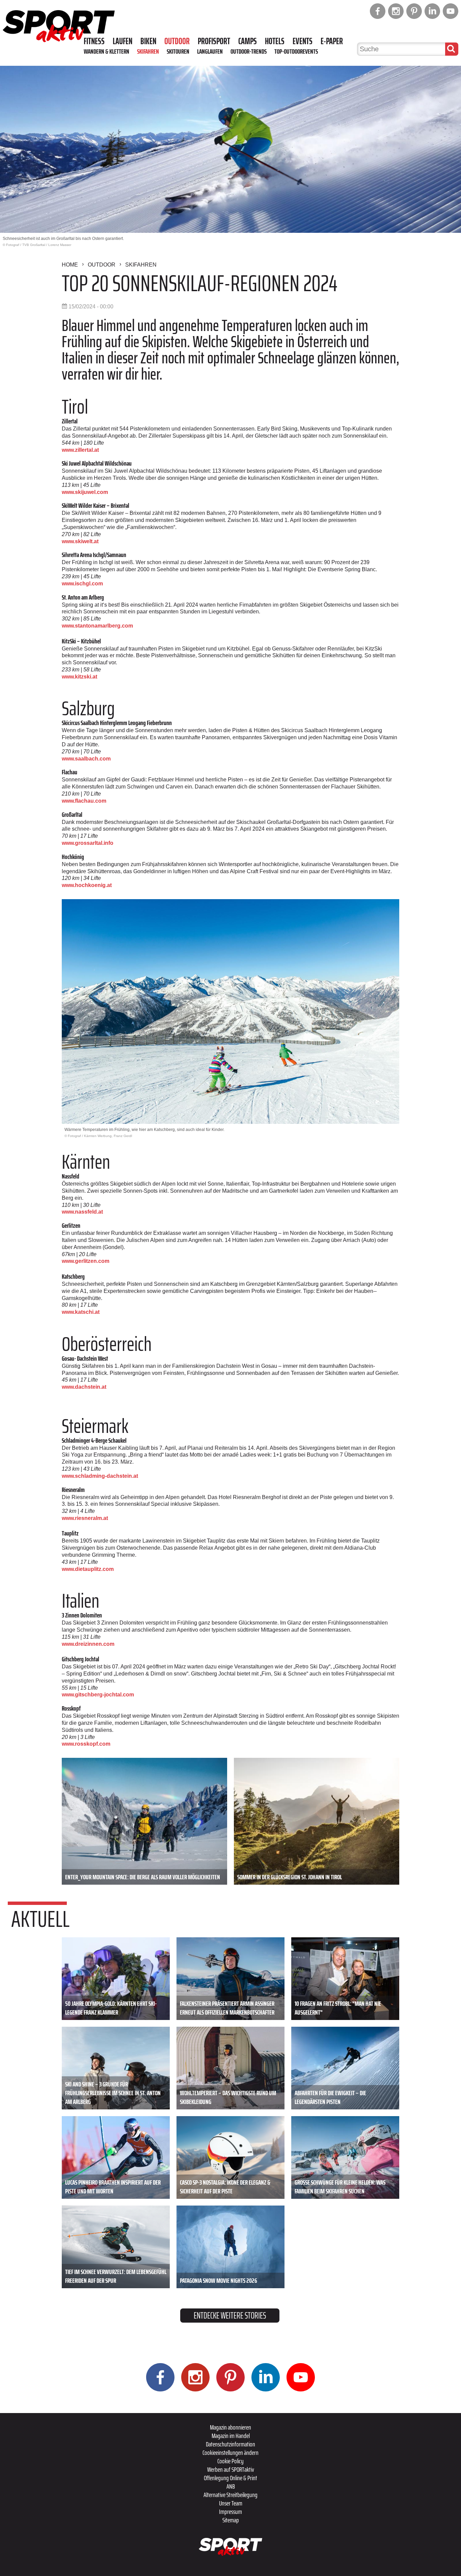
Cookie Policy (231, 2461)
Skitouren (178, 51)
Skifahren (148, 51)
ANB (231, 2486)
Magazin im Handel (231, 2436)
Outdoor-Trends (249, 51)
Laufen (123, 41)
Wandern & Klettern (106, 51)
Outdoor (177, 41)
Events (303, 41)
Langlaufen (210, 51)
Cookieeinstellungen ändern (231, 2453)
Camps (248, 41)
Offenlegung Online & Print (231, 2478)
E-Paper (332, 41)
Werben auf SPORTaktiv (231, 2469)
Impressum (231, 2512)
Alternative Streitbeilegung (231, 2495)
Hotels (275, 41)
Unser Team (231, 2503)
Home (70, 265)
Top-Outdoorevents (296, 51)
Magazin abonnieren (231, 2427)
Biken (148, 41)
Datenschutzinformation (231, 2444)
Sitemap (231, 2520)
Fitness (94, 41)
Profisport (214, 41)
